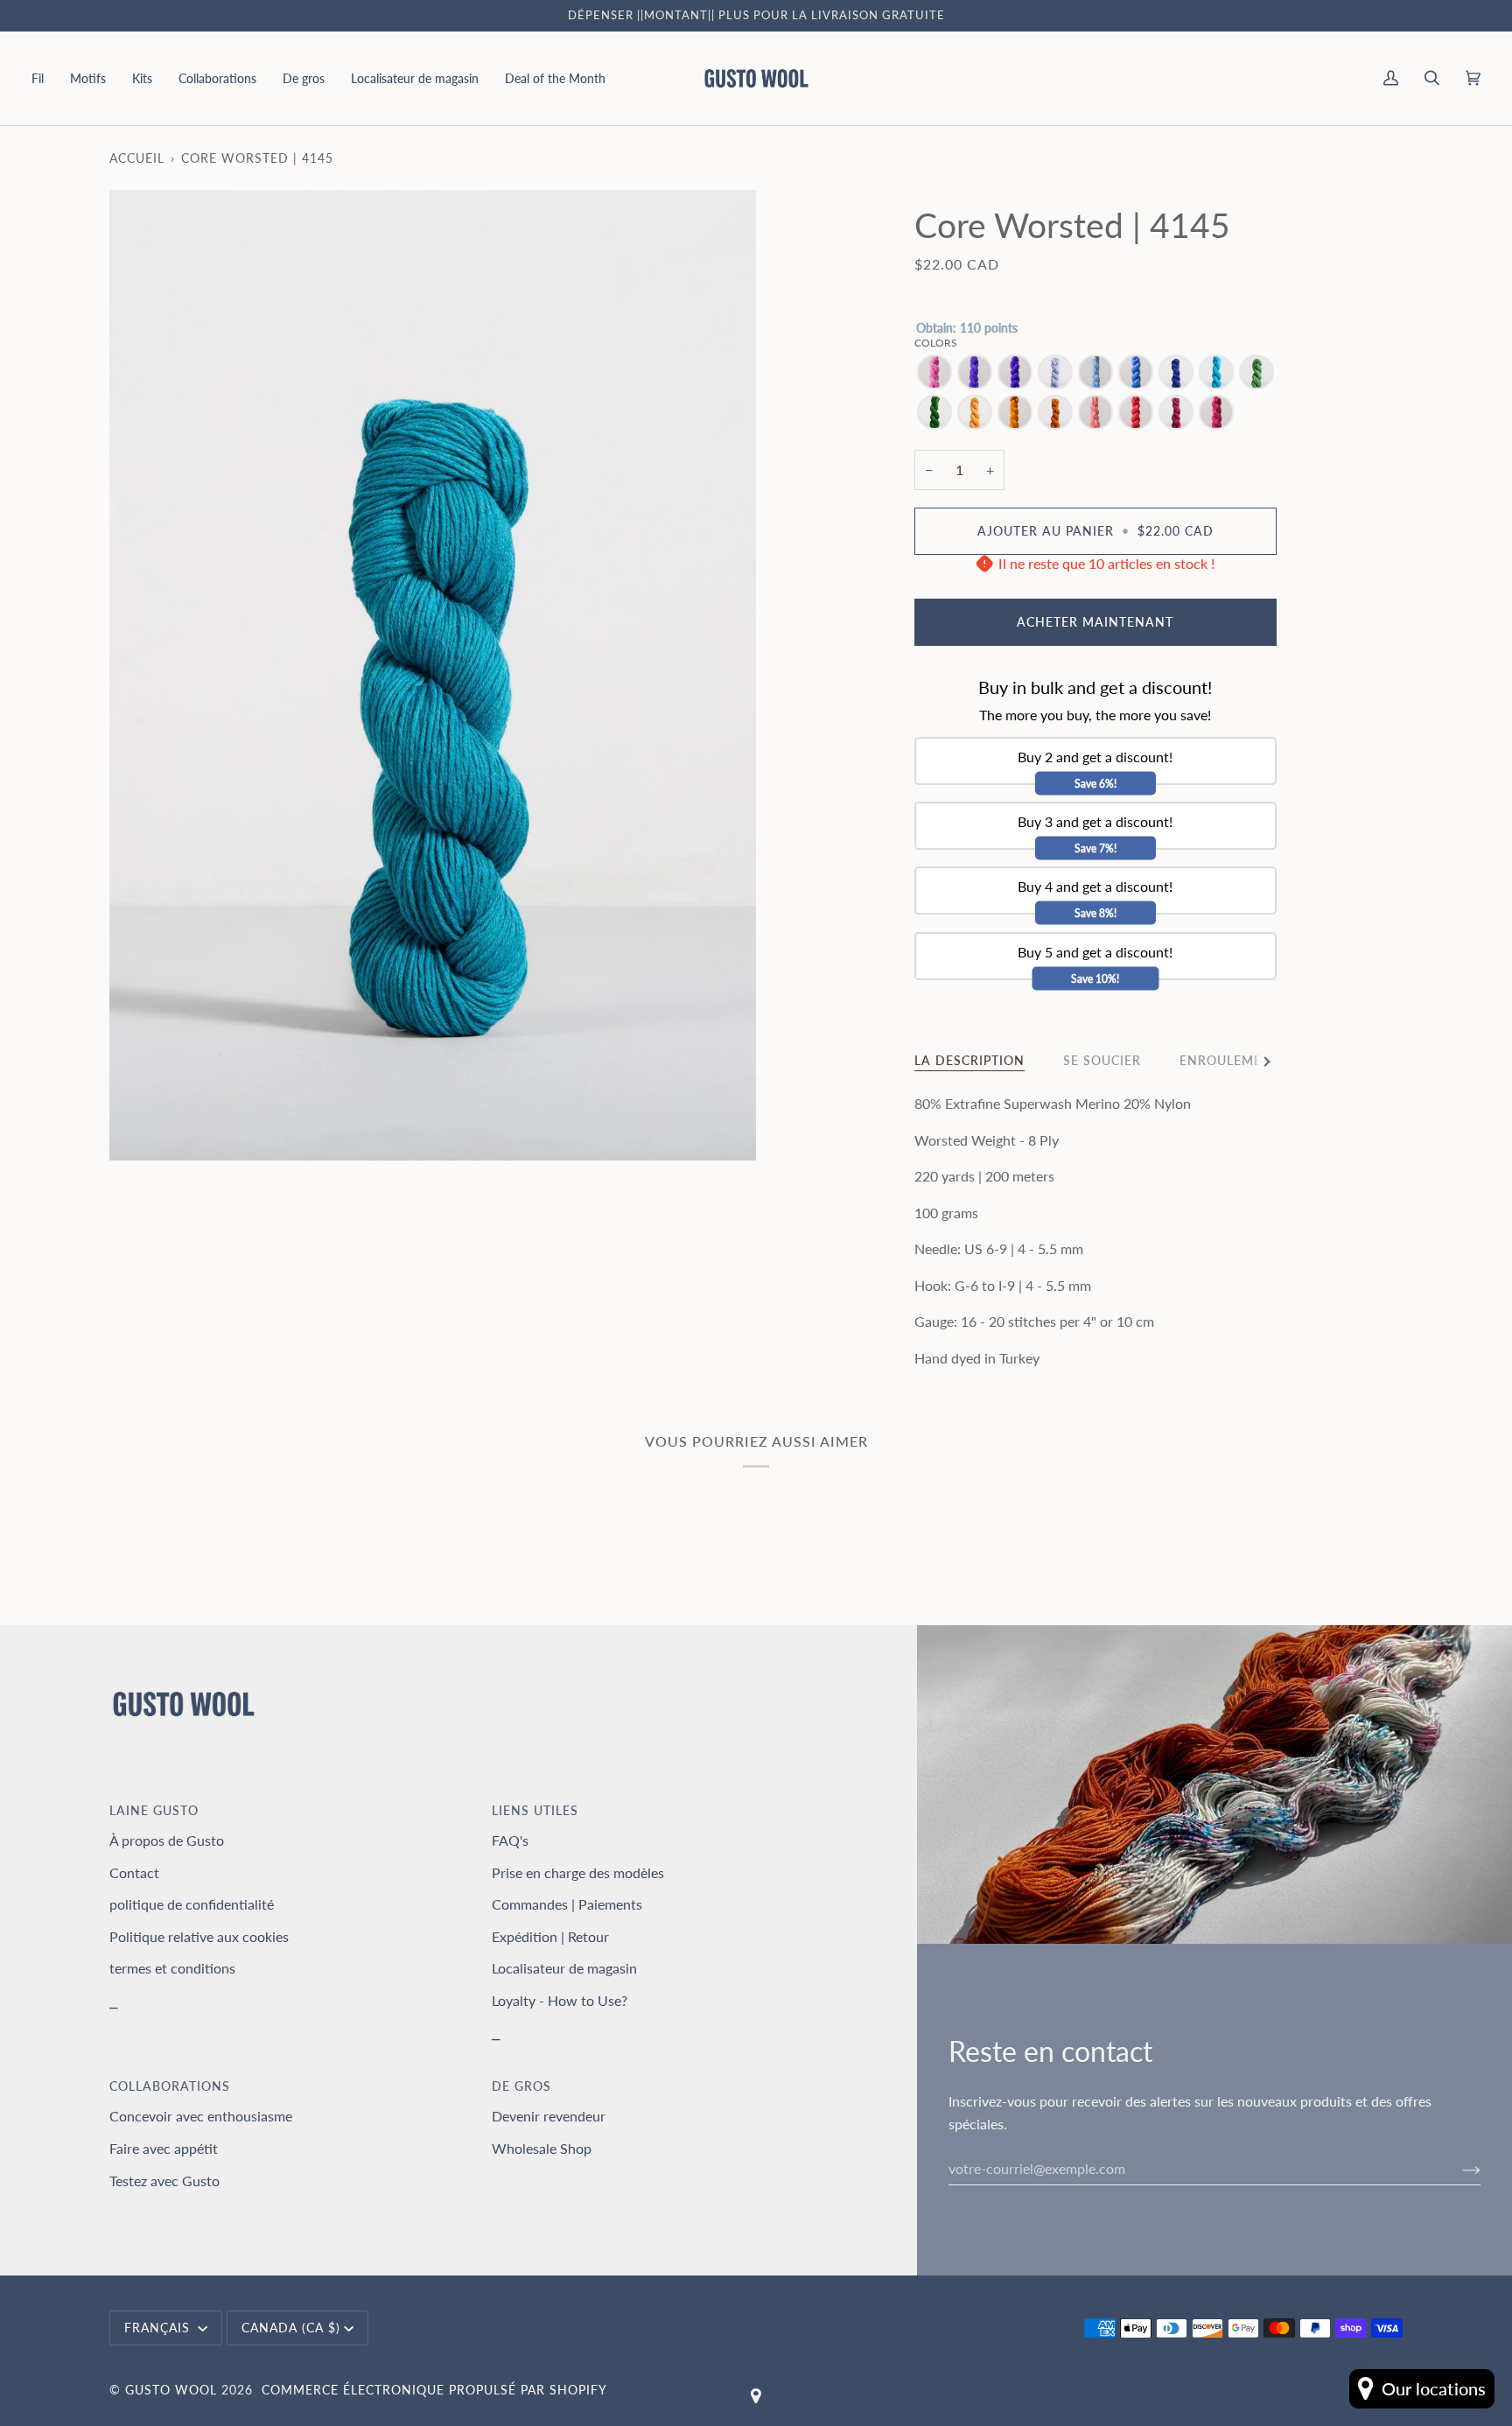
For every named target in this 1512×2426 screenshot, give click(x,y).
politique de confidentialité (192, 1904)
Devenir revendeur (549, 2116)
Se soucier (1102, 1060)
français (159, 2328)
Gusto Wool (171, 2390)
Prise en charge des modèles (578, 1872)
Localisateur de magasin (564, 1968)
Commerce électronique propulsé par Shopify (434, 2390)
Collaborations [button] (170, 2086)
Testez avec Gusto (164, 2181)
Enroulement (1230, 1060)
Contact (134, 1872)
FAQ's (510, 1840)
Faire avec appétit (164, 2148)
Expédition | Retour (550, 1936)
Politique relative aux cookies (199, 1936)
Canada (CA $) (291, 2328)
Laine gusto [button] (154, 1810)
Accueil (137, 158)
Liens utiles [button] (535, 1810)
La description (969, 1060)
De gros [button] (521, 2086)
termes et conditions (172, 1968)
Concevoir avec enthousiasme (201, 2116)
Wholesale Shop (542, 2148)
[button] (44, 78)
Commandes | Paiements (567, 1904)
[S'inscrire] (1457, 2169)
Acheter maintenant (1095, 622)
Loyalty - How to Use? (560, 2000)
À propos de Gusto (167, 1840)
